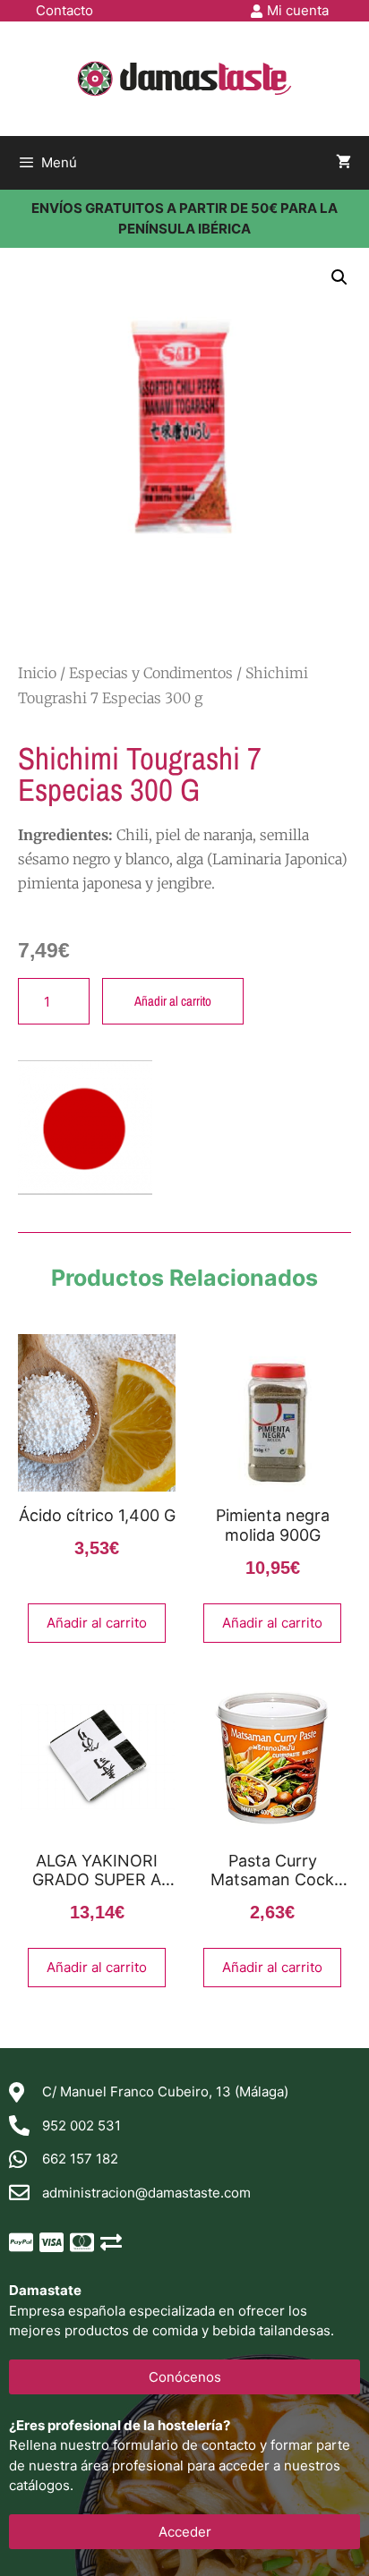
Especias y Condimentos (151, 673)
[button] (339, 277)
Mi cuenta (298, 10)
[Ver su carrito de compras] (343, 163)
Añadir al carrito (173, 1001)
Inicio (37, 673)
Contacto (64, 10)
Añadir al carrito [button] (97, 1623)
